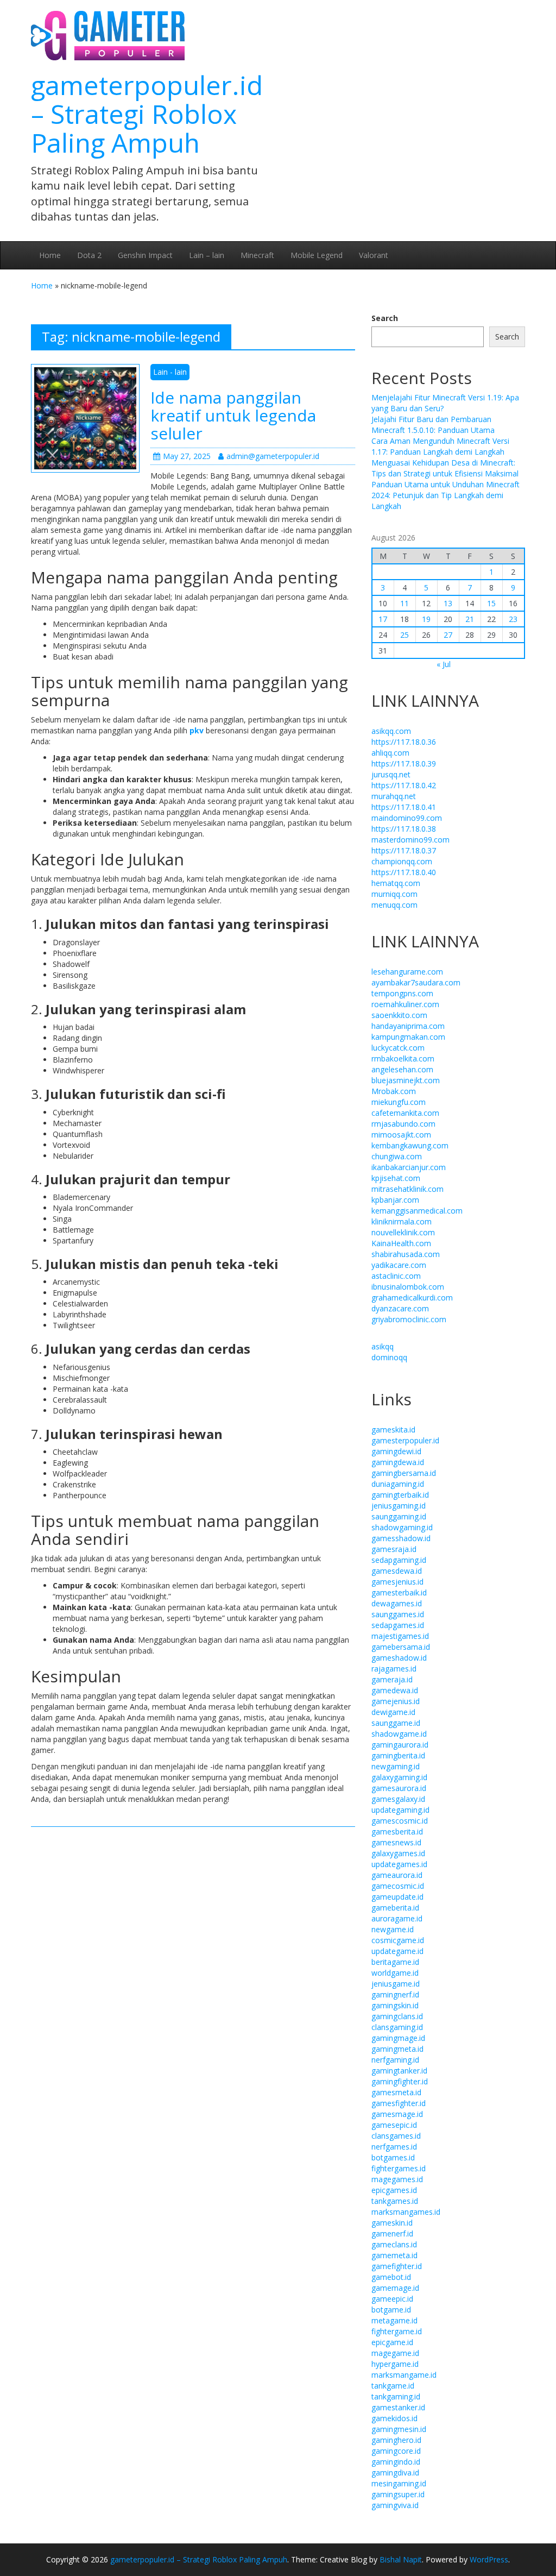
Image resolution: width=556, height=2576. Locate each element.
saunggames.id (398, 1614)
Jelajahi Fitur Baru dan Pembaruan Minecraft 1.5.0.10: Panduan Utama (433, 425)
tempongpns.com (402, 993)
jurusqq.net (391, 774)
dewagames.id (397, 1603)
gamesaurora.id (399, 1788)
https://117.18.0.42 (404, 785)
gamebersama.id (401, 1647)
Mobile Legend (317, 255)
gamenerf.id (392, 2233)
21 (470, 619)
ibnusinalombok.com (408, 1287)
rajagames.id (394, 1669)
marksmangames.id (406, 2212)
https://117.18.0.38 (404, 829)
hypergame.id (395, 2364)
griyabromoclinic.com (409, 1319)
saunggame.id (396, 1723)
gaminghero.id (396, 2440)
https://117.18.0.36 (404, 742)
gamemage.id (395, 2288)
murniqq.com (394, 894)
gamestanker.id (398, 2407)
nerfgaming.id (395, 2060)
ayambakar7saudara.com (416, 982)
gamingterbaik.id (400, 1495)
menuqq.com (394, 905)
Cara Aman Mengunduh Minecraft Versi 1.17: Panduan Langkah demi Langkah (440, 446)
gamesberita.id (397, 1832)
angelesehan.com (402, 1069)
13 (448, 603)
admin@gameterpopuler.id (273, 456)
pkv (197, 730)
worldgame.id (395, 1973)
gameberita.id (395, 1908)
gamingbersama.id (404, 1473)
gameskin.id (392, 2223)
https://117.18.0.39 (404, 764)
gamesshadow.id (401, 1538)
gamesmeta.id (396, 2092)
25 (405, 635)
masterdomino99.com (410, 840)
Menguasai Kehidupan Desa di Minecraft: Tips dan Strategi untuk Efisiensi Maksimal (445, 468)
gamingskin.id (395, 2005)
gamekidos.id (394, 2418)
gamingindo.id (396, 2462)
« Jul (444, 664)
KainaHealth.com (401, 1243)
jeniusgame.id (396, 1984)
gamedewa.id (395, 1690)
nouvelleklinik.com (403, 1232)
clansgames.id (396, 2136)
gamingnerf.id (395, 1994)
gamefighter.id (397, 2266)
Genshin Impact (145, 255)
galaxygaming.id (399, 1777)
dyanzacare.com (400, 1308)
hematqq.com (396, 883)
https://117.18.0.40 (404, 872)
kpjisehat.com (396, 1178)
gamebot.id (391, 2277)
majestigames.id (400, 1636)
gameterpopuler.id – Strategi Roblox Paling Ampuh (147, 114)
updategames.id (399, 1864)
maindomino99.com (407, 818)
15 (491, 603)
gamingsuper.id (398, 2494)
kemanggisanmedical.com (417, 1211)
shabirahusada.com (406, 1254)
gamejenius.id (396, 1701)
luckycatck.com (398, 1048)
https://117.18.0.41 (404, 807)
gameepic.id (392, 2299)
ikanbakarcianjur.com (409, 1167)
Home (50, 255)
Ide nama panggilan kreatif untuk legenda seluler (233, 415)
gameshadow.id (399, 1658)
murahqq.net (394, 796)
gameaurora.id (397, 1875)
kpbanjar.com (395, 1200)
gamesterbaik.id (399, 1592)
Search (385, 318)
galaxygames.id (398, 1853)
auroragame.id (397, 1918)
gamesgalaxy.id (398, 1799)
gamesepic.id (394, 2125)
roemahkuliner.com (405, 1004)
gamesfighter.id (399, 2103)
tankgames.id (395, 2201)
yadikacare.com (399, 1265)
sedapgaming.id (399, 1560)
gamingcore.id (396, 2451)
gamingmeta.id (397, 2049)
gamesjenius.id (397, 1582)
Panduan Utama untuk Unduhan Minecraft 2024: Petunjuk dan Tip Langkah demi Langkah (446, 495)
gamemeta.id (394, 2255)
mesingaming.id (399, 2483)
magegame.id (395, 2353)
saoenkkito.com (399, 1015)
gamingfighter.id (400, 2081)
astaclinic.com (396, 1276)
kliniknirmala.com (402, 1221)
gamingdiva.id (395, 2473)
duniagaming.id (398, 1484)
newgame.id (393, 1929)
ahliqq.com (390, 753)
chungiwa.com (397, 1156)
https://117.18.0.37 (404, 850)
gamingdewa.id (398, 1462)
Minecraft (257, 255)
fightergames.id (399, 2168)
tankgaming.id (396, 2396)
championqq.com (402, 861)
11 (405, 603)
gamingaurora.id (400, 1745)
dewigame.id (393, 1712)
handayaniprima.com (408, 1026)
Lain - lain (170, 372)
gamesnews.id (396, 1842)
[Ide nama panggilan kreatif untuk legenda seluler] (85, 417)
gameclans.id (394, 2244)
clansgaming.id (397, 2027)
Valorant (374, 255)
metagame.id (394, 2320)
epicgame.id (392, 2342)
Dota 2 (89, 255)
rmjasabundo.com (403, 1124)
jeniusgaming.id (399, 1506)
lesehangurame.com (407, 972)
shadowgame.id (399, 1734)
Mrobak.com (394, 1091)
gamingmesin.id (399, 2429)
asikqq (383, 1346)
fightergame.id (397, 2331)
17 (383, 619)
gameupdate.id (397, 1897)
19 (426, 619)
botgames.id (393, 2157)
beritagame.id (395, 1962)
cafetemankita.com (405, 1113)
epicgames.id (394, 2190)
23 (513, 619)
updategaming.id (400, 1810)
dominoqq (389, 1357)
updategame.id (397, 1951)
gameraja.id (392, 1679)
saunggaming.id (399, 1516)
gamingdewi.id (396, 1451)
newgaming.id (396, 1766)
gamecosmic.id (398, 1886)
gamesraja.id (394, 1549)
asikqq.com (391, 731)
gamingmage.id (398, 2038)
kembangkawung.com (410, 1145)
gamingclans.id (397, 2016)
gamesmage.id (397, 2114)
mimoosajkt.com (401, 1135)
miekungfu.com (399, 1102)
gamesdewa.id (397, 1571)
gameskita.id (393, 1430)
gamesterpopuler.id (405, 1440)
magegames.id (397, 2179)
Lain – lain (207, 255)
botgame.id (391, 2310)
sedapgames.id (398, 1625)
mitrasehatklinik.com (407, 1189)
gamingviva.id (395, 2505)
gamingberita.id (398, 1755)
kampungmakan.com (408, 1037)
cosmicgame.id (398, 1940)
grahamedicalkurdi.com (412, 1298)
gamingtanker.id (399, 2071)
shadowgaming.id (402, 1527)
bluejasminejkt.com (406, 1080)
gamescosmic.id (400, 1821)
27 (448, 635)
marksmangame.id (404, 2375)
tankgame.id (393, 2386)
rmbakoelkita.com (403, 1058)
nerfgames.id (394, 2147)
